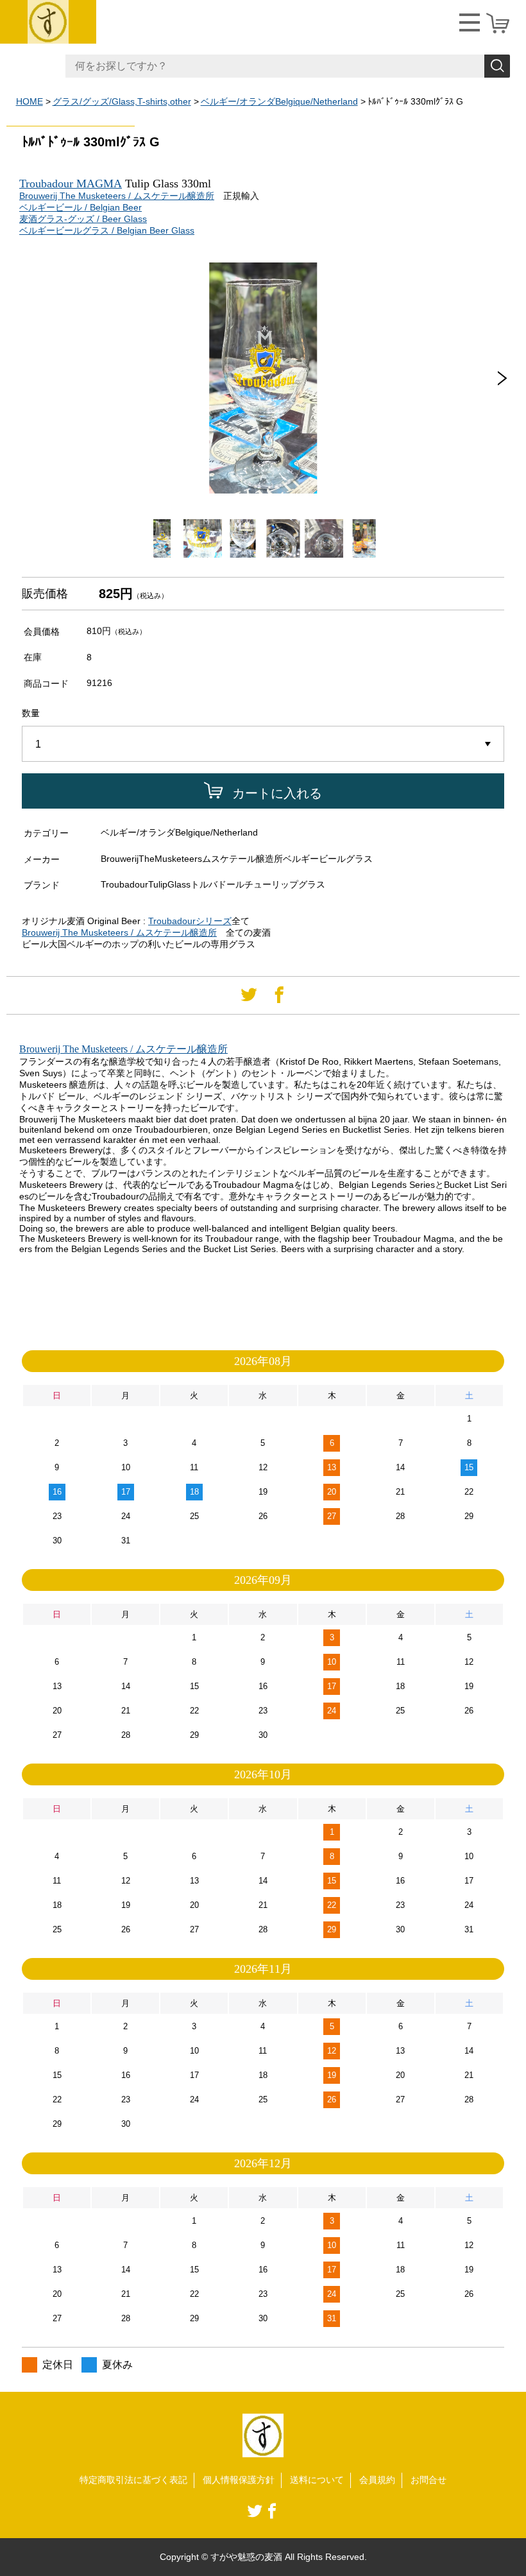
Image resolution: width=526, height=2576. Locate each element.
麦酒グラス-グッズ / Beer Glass (83, 219)
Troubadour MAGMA (71, 184)
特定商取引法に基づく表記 (133, 2480)
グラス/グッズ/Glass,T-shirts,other (122, 101)
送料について (317, 2480)
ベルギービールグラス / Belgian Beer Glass (107, 230)
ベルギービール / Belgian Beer (81, 207)
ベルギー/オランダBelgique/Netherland (279, 101)
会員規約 (377, 2480)
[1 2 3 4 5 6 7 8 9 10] (263, 744)
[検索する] (497, 66)
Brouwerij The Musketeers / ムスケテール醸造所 (117, 196)
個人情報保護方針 (239, 2480)
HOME (30, 101)
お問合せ (428, 2480)
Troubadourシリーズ (190, 921)
